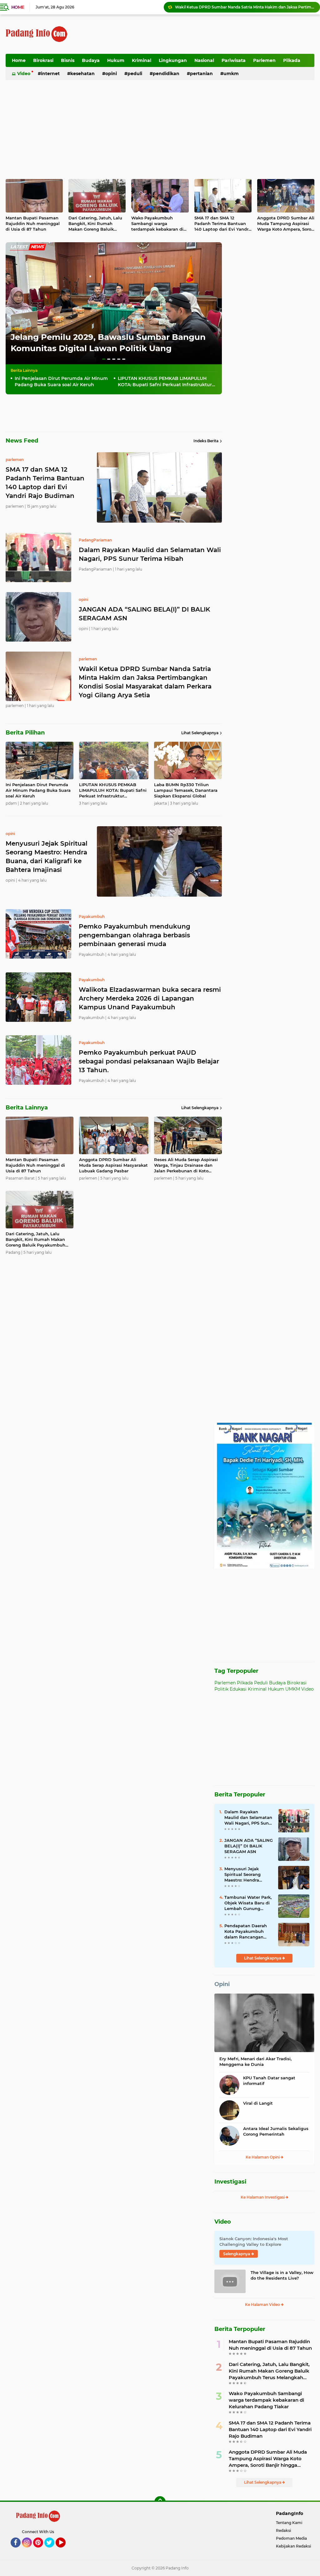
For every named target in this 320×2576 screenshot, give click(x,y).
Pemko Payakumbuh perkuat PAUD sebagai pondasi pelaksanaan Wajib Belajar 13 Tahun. (149, 1061)
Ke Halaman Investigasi (263, 2197)
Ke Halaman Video (263, 2305)
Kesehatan (82, 74)
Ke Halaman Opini (263, 2157)
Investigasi (230, 2182)
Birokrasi (43, 60)
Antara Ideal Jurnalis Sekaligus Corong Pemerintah (276, 2131)
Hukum (116, 60)
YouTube (65, 2550)
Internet (50, 74)
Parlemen (264, 60)
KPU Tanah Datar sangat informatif (269, 2081)
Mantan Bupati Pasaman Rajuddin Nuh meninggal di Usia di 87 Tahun (33, 223)
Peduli (135, 74)
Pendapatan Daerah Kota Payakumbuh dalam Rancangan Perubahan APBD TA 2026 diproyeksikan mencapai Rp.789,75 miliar (246, 1932)
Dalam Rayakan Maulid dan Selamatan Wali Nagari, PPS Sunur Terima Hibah (150, 554)
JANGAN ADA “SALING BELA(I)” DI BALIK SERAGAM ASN (145, 614)
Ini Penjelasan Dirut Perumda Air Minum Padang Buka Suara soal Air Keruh (245, 7)
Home (18, 7)
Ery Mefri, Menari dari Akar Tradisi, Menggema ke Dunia (255, 2061)
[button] (104, 359)
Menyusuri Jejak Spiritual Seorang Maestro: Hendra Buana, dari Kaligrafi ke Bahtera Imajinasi (246, 1875)
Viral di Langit (258, 2103)
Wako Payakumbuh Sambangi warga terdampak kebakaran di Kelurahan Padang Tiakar (158, 224)
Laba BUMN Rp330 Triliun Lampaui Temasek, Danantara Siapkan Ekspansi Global (186, 790)
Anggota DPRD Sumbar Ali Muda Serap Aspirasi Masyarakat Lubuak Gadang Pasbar (113, 1165)
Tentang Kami (289, 2523)
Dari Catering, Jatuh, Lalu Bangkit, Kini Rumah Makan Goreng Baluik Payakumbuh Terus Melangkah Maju (95, 224)
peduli (16, 328)
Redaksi (283, 2530)
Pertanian (201, 74)
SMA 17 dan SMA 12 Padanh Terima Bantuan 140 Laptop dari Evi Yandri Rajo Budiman (222, 224)
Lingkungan (173, 60)
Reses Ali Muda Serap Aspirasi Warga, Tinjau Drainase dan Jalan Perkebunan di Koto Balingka (186, 1165)
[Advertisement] (201, 34)
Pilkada (292, 60)
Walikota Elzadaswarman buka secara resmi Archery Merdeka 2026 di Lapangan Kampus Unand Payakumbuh (150, 998)
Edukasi (238, 1689)
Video (24, 74)
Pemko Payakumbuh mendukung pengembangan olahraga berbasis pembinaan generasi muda (135, 935)
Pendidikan (166, 74)
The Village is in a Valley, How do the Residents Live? (282, 2275)
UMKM (231, 74)
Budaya (91, 60)
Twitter (52, 2550)
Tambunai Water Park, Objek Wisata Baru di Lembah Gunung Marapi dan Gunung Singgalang (248, 1903)
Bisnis (68, 60)
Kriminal (142, 60)
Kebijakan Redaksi (293, 2546)
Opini (111, 74)
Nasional (204, 60)
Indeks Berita (206, 441)
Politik (221, 1689)
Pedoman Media (291, 2538)
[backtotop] (160, 2502)
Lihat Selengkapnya (200, 733)
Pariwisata (234, 60)
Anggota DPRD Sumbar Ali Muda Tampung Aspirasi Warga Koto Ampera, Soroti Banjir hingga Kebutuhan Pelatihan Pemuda (286, 224)
